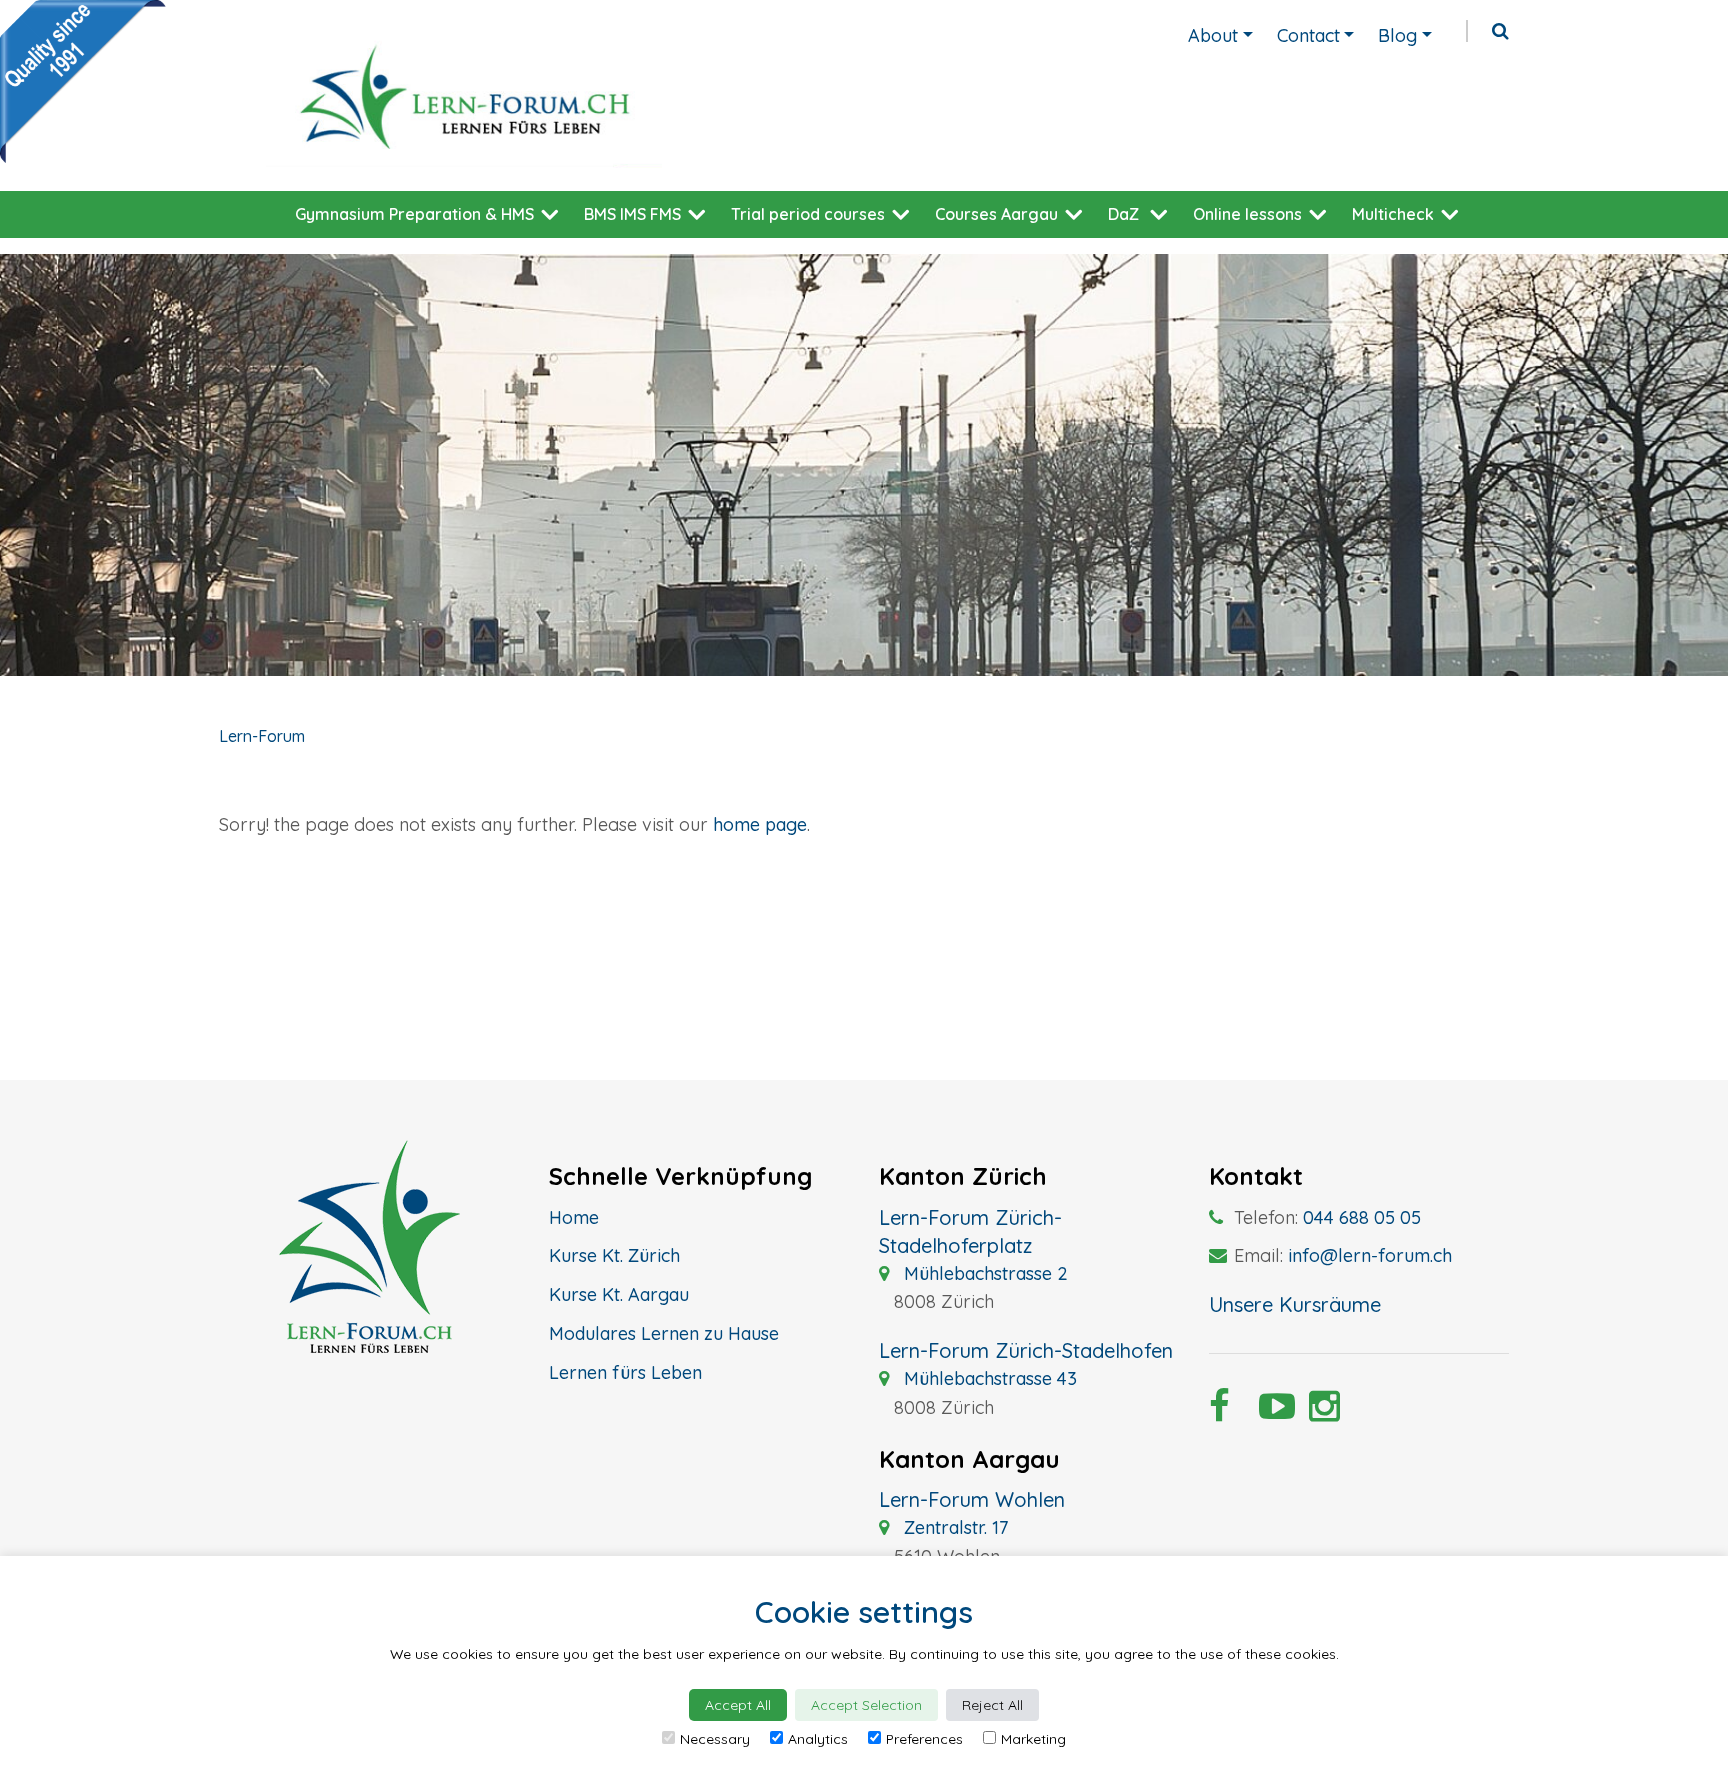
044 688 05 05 (1362, 1217)
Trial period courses (808, 214)
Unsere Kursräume (1295, 1304)
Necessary (715, 1739)
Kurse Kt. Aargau (619, 1294)
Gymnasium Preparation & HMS (414, 214)
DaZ (1123, 214)
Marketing (1033, 1739)
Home (574, 1217)
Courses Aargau (996, 214)
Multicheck (1393, 214)
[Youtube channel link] (1269, 1412)
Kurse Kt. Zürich (614, 1255)
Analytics (818, 1739)
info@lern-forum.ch (1370, 1255)
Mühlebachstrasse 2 (983, 1273)
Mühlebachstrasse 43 (988, 1378)
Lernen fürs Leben (625, 1372)
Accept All (738, 1705)
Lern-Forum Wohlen (972, 1499)
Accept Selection (866, 1705)
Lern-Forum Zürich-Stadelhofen (1026, 1350)
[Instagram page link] (1319, 1412)
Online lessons (1247, 214)
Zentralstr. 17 (953, 1527)
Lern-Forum (262, 736)
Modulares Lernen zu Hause (664, 1333)
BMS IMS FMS (632, 214)
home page (760, 824)
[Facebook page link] (1219, 1412)
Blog (1397, 35)
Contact (1308, 35)
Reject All (992, 1705)
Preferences (924, 1739)
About (1213, 35)
